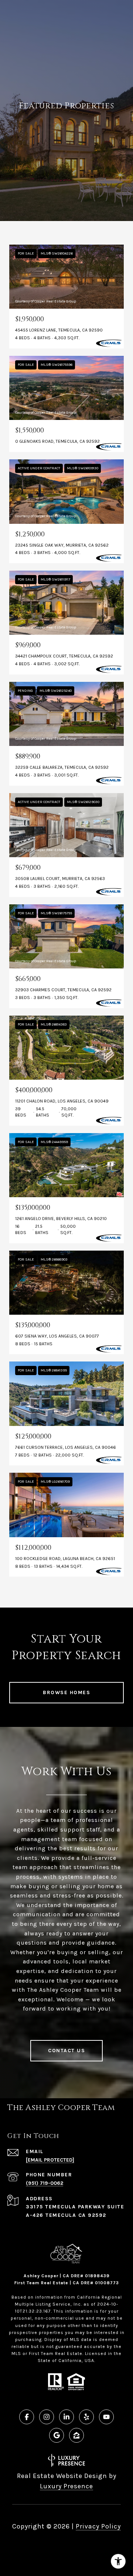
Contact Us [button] (66, 2051)
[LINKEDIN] (66, 2417)
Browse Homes (66, 1692)
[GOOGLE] (57, 2435)
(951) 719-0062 (45, 2183)
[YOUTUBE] (106, 2417)
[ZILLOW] (76, 2435)
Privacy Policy (98, 2526)
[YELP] (86, 2417)
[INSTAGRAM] (47, 2417)
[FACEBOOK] (27, 2417)
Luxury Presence (66, 2486)
